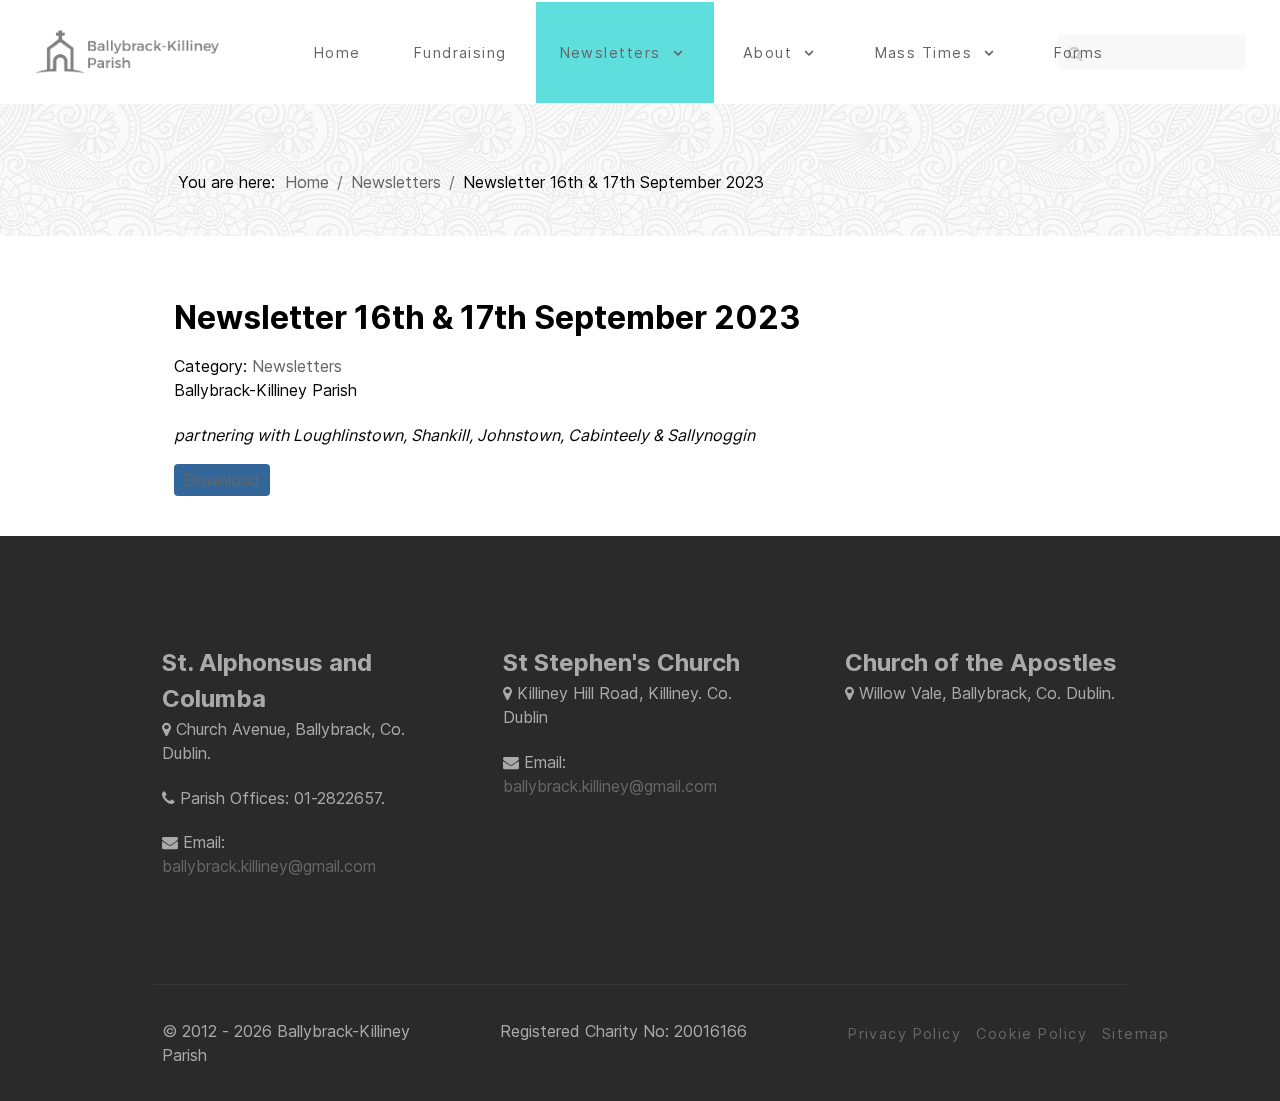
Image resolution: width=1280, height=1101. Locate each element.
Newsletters (297, 366)
